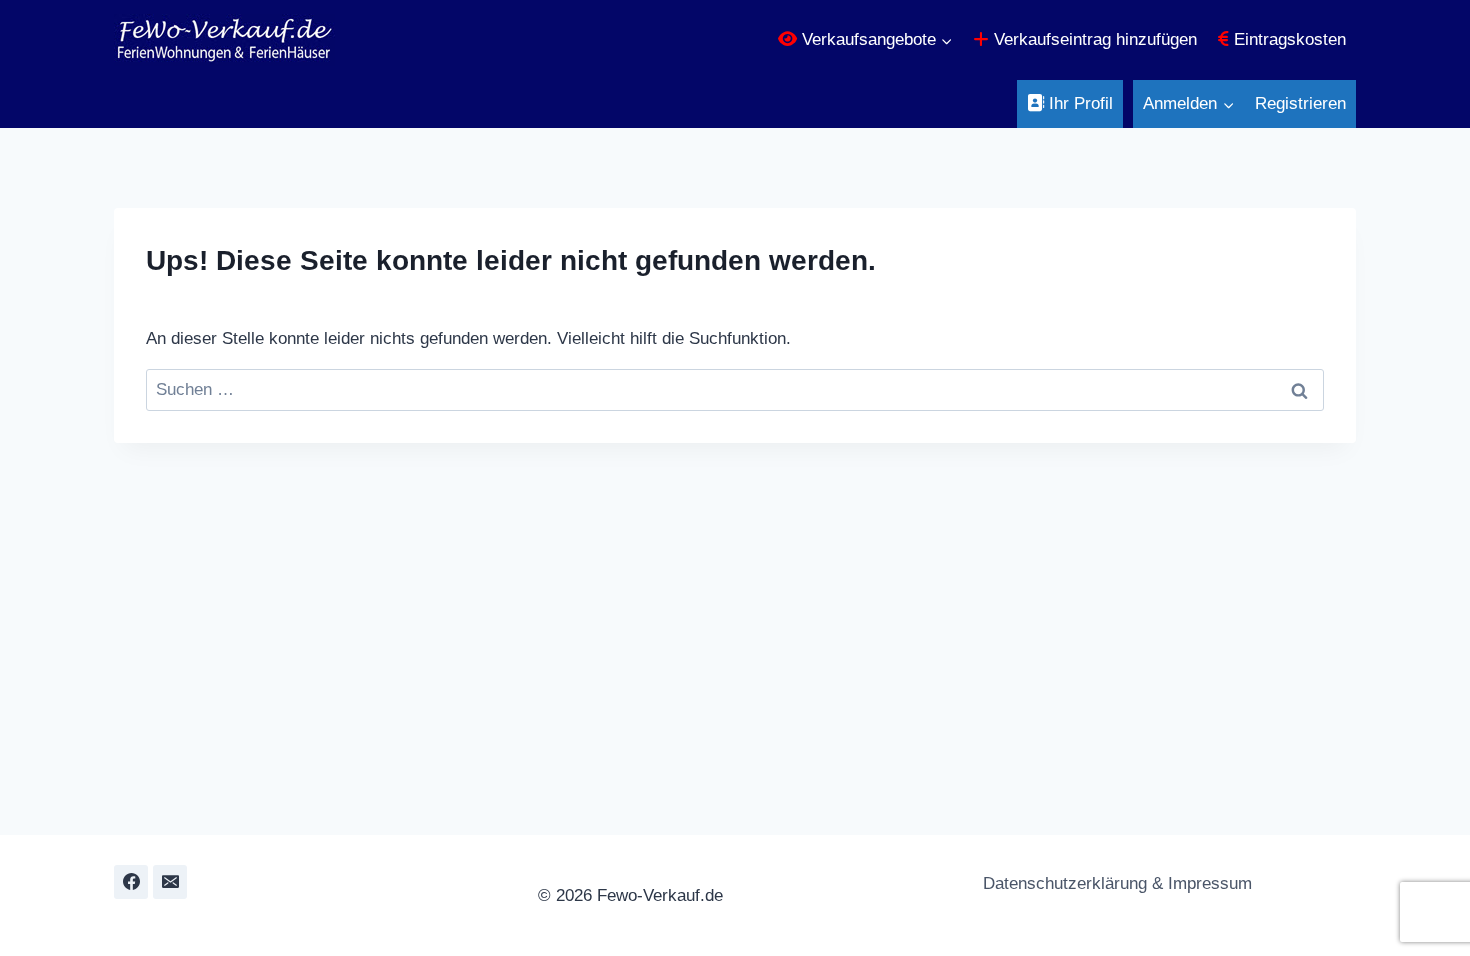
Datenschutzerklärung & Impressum (1115, 883)
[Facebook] (131, 882)
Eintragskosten (1287, 39)
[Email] (170, 882)
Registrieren (1300, 103)
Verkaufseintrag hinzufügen (1093, 39)
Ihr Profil (1078, 103)
